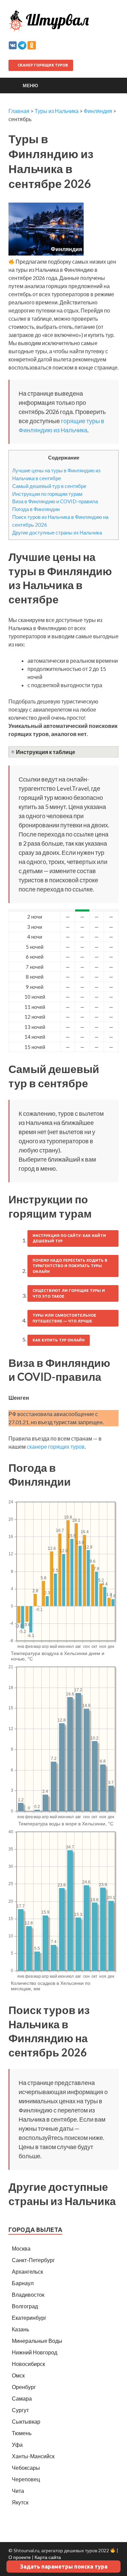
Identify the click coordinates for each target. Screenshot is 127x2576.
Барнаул (23, 2283)
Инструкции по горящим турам (47, 494)
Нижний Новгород (35, 2352)
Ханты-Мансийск (33, 2456)
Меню (30, 85)
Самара (22, 2398)
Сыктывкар (26, 2421)
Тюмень (22, 2433)
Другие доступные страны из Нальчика (57, 532)
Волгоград (25, 2306)
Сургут (20, 2410)
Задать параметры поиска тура (64, 2566)
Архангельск (27, 2271)
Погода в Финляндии (36, 509)
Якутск (20, 2502)
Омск (18, 2375)
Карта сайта (48, 2557)
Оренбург (24, 2387)
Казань (20, 2329)
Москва (21, 2248)
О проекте (20, 2557)
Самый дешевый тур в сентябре (49, 486)
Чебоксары (26, 2468)
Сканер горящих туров (42, 65)
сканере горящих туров (56, 1446)
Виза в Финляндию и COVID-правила (55, 501)
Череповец (26, 2479)
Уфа (17, 2445)
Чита (18, 2491)
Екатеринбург (29, 2318)
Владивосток (28, 2295)
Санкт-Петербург (33, 2260)
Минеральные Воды (37, 2341)
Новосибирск (28, 2364)
